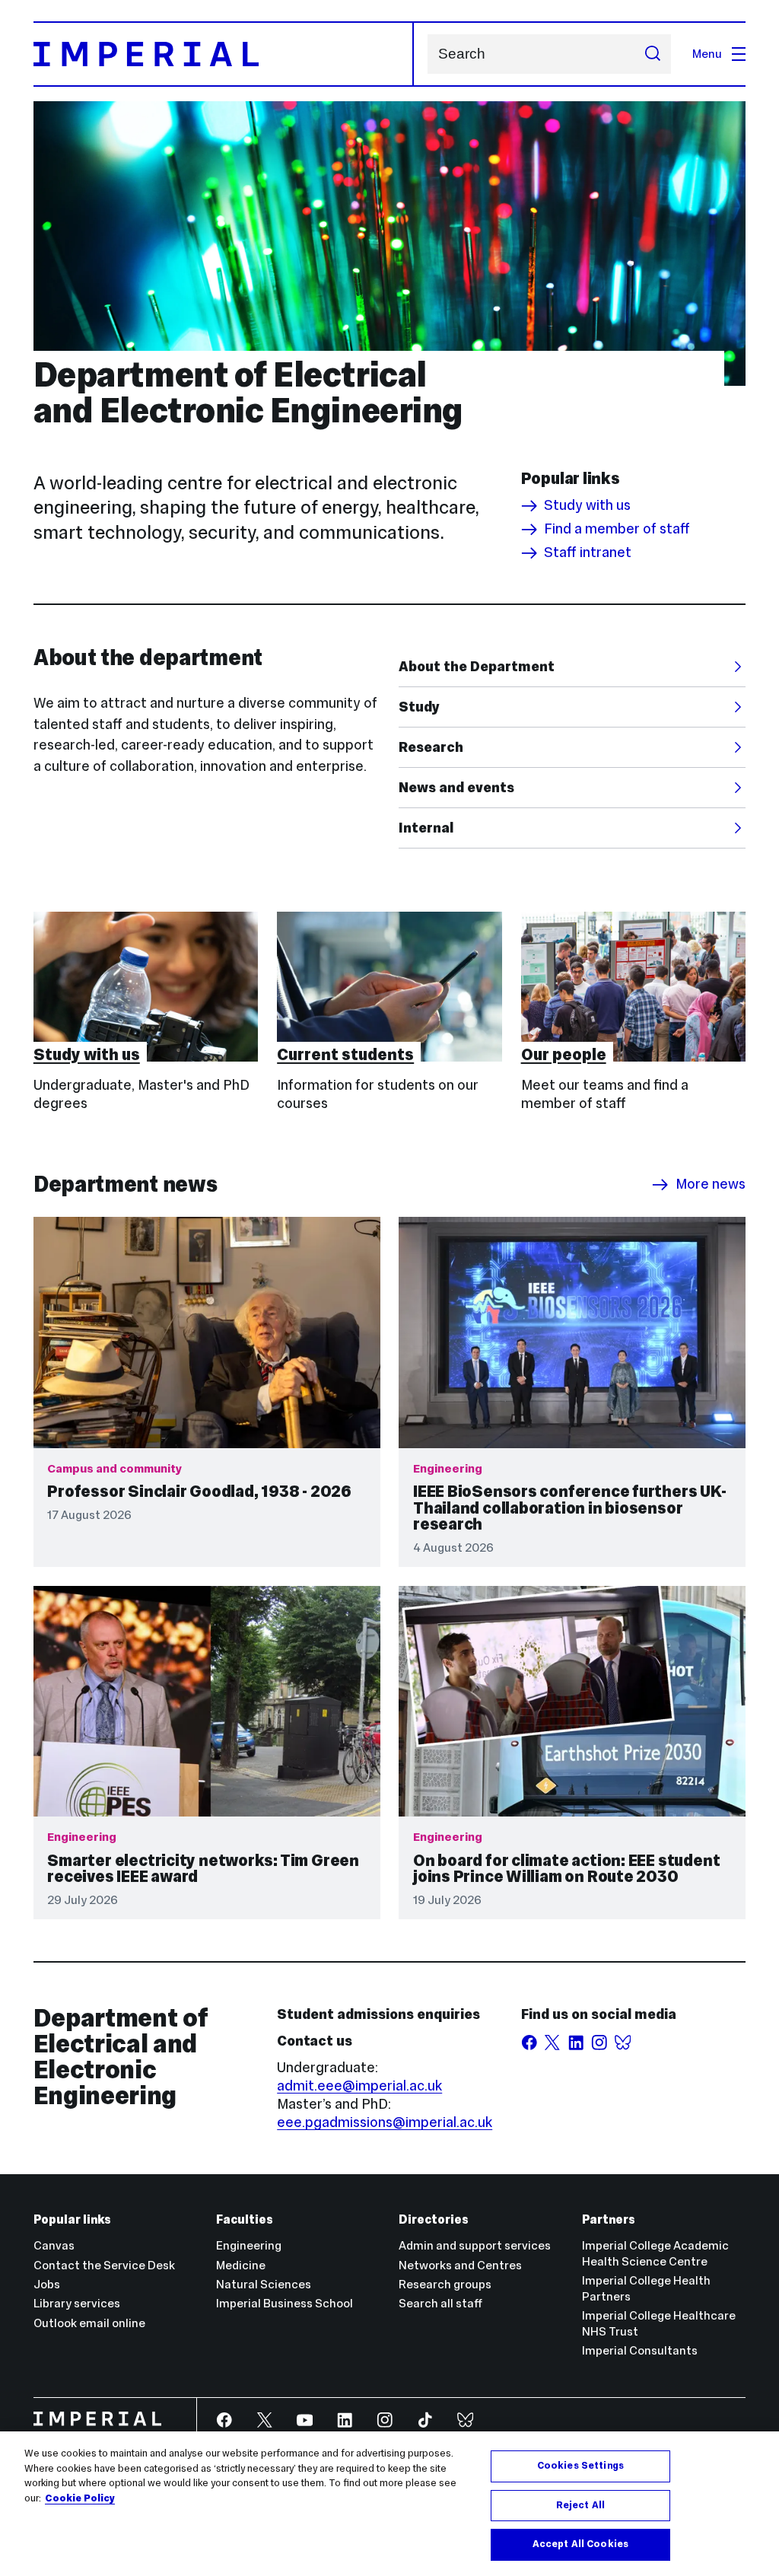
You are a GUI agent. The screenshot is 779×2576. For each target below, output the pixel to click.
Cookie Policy (80, 2498)
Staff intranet (588, 553)
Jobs (47, 2284)
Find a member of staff (617, 530)
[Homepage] (224, 54)
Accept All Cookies (580, 2544)
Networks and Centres (460, 2265)
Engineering (249, 2245)
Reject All (580, 2505)
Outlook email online (89, 2323)
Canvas (54, 2245)
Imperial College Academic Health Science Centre (655, 2253)
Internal (426, 828)
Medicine (241, 2265)
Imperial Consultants (640, 2350)
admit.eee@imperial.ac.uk (359, 2086)
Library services (77, 2303)
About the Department (477, 666)
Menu (707, 54)
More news (711, 1185)
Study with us (587, 506)
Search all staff (440, 2303)
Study (419, 707)
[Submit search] (652, 54)
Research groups (445, 2284)
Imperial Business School (285, 2303)
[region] (389, 2504)
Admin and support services (475, 2245)
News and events (456, 787)
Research (431, 747)
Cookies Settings (580, 2466)
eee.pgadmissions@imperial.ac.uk (385, 2122)
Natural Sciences (264, 2284)
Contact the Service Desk (104, 2265)
